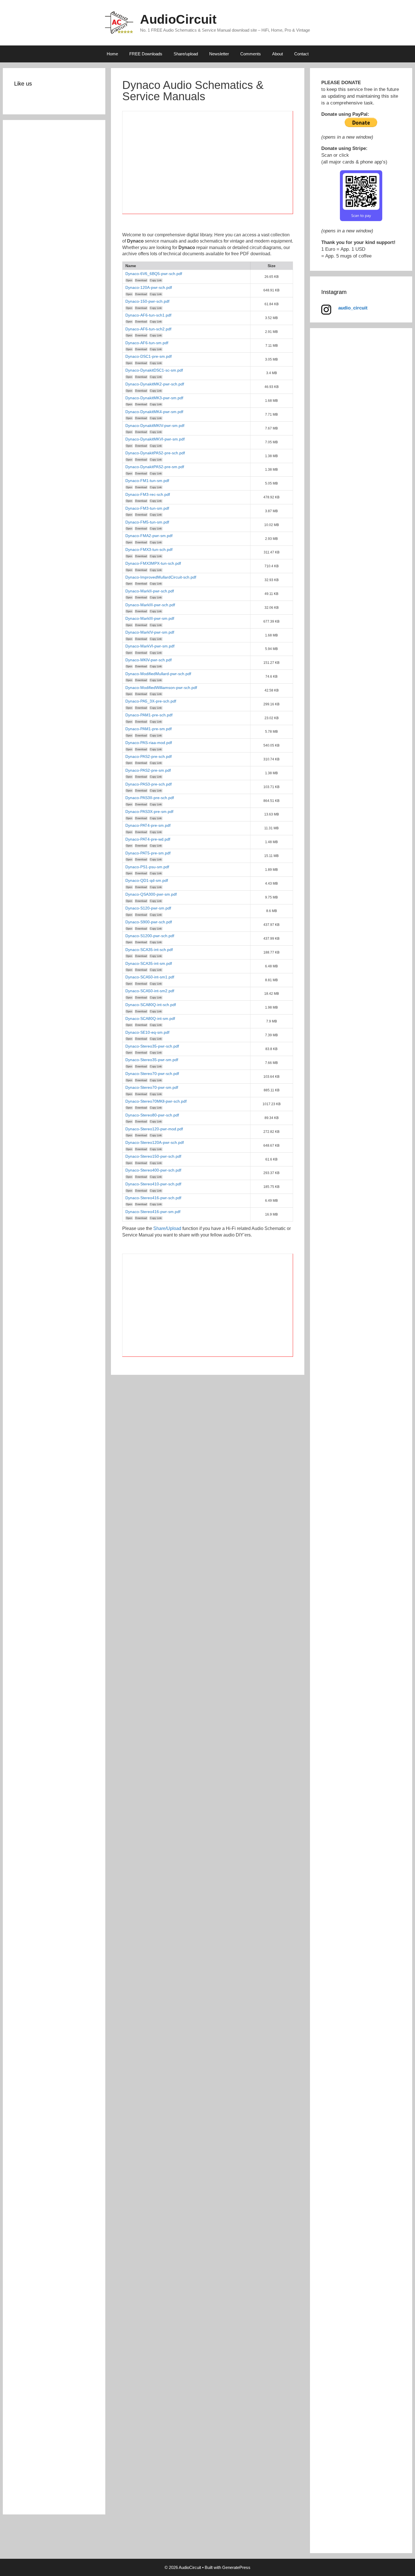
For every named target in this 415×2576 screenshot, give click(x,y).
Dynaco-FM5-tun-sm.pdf (147, 522)
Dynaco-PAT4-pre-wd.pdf (148, 839)
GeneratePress (236, 2567)
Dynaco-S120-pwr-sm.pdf (148, 908)
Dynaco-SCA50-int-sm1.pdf (150, 977)
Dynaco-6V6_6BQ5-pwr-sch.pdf (154, 274)
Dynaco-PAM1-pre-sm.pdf (148, 729)
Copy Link (156, 280)
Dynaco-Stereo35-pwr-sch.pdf (152, 1046)
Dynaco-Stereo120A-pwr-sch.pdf (155, 1142)
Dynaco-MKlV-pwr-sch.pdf (148, 660)
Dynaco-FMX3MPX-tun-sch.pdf (153, 563)
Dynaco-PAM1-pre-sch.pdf (149, 715)
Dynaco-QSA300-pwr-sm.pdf (151, 894)
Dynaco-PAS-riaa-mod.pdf (149, 743)
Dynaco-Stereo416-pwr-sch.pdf (153, 1198)
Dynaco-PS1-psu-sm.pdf (147, 867)
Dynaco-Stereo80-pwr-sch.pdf (152, 1115)
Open (129, 280)
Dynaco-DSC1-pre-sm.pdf (148, 356)
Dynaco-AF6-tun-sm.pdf (147, 343)
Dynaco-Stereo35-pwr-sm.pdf (152, 1060)
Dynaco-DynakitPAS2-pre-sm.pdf (155, 467)
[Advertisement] (208, 166)
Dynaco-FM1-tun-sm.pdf (147, 481)
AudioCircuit (178, 19)
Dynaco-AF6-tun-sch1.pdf (148, 315)
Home (112, 54)
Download (141, 280)
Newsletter (219, 54)
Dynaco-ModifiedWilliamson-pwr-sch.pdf (161, 688)
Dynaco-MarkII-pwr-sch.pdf (150, 591)
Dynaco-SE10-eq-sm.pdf (147, 1032)
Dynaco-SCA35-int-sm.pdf (149, 963)
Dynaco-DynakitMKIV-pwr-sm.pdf (155, 426)
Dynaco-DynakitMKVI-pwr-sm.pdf (155, 439)
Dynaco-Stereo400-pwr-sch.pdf (153, 1170)
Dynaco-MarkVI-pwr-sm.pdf (150, 646)
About (278, 54)
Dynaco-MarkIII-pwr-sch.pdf (150, 605)
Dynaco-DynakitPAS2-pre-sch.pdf (155, 453)
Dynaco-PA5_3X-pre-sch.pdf (151, 701)
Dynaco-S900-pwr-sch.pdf (149, 922)
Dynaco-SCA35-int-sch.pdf (149, 950)
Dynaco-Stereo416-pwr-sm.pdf (153, 1212)
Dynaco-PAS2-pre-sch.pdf (148, 756)
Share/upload (186, 54)
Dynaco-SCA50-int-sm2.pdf (150, 991)
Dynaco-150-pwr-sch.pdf (147, 301)
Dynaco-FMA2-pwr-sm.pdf (149, 536)
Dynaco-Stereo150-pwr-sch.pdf (153, 1156)
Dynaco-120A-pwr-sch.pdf (149, 287)
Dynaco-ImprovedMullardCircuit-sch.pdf (161, 577)
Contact (301, 54)
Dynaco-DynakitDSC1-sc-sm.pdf (154, 370)
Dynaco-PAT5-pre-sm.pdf (148, 853)
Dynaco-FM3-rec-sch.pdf (148, 494)
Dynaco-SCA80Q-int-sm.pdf (150, 1018)
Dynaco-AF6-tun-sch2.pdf (148, 329)
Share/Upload (167, 1228)
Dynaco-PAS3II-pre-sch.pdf (150, 798)
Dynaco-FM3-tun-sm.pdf (147, 508)
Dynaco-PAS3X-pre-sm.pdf (149, 812)
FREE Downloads (146, 54)
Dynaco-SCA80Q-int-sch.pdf (151, 1005)
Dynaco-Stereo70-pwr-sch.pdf (152, 1074)
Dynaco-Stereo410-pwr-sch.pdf (153, 1184)
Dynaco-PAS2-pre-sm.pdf (148, 770)
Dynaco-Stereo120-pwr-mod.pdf (154, 1129)
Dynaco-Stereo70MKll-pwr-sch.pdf (156, 1101)
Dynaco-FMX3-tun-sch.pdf (149, 549)
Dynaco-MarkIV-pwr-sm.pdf (150, 632)
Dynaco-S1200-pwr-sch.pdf (150, 936)
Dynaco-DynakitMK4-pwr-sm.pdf (154, 412)
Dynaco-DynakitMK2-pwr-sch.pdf (155, 384)
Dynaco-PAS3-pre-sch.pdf (148, 784)
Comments (251, 54)
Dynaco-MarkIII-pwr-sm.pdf (150, 618)
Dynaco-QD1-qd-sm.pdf (147, 880)
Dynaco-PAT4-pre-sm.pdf (148, 825)
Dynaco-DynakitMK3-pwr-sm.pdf (154, 398)
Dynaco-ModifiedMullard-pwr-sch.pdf (158, 674)
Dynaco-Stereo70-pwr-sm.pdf (152, 1087)
